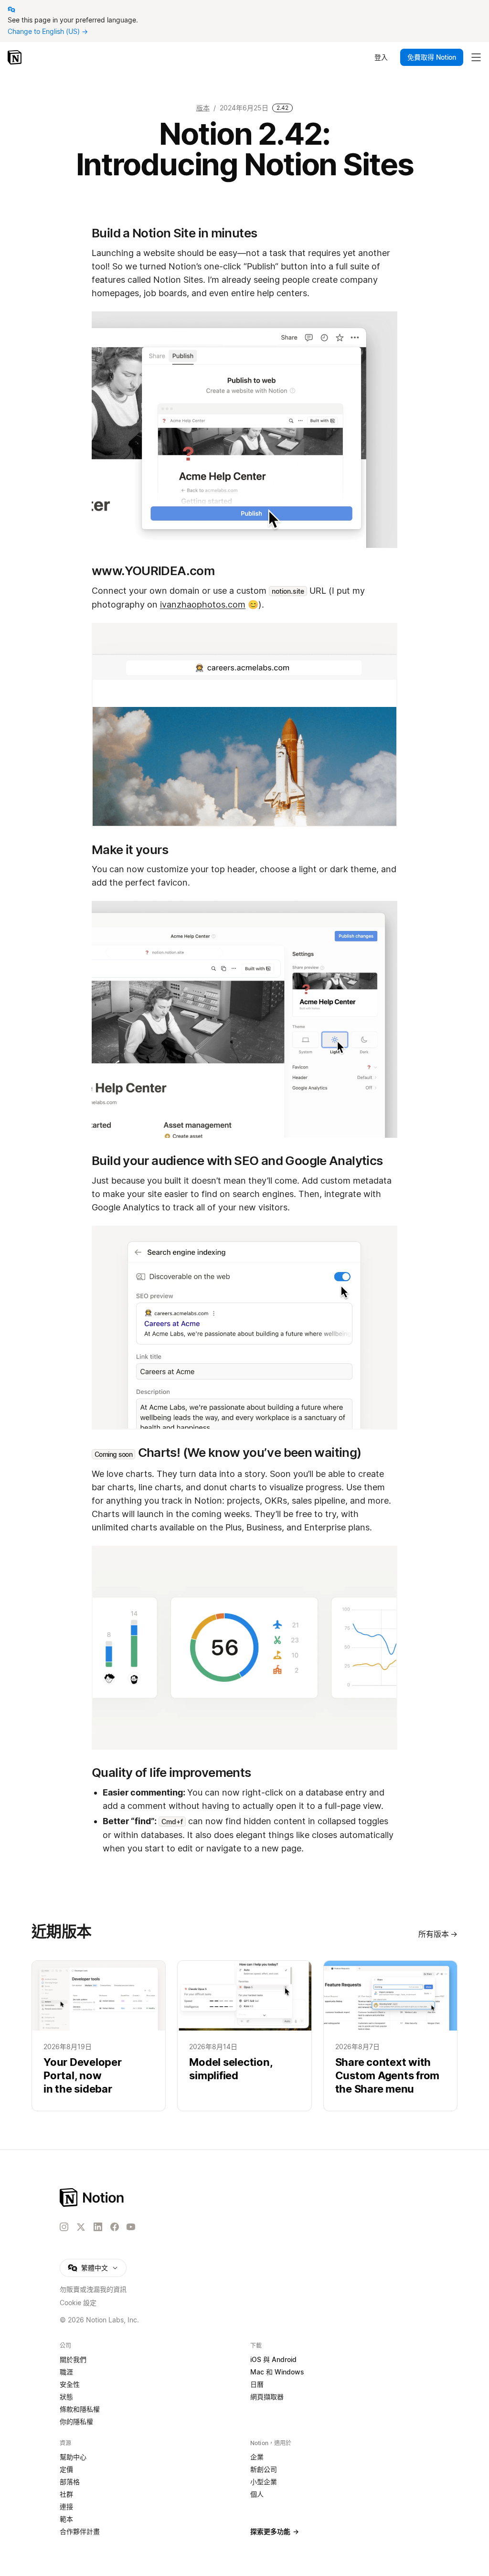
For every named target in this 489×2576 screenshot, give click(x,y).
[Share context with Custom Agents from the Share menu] (390, 2036)
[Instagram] (64, 2227)
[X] (81, 2227)
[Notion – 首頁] (16, 57)
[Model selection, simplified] (244, 2036)
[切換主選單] (476, 57)
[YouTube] (131, 2227)
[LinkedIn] (98, 2227)
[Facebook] (115, 2227)
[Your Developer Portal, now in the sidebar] (99, 2036)
